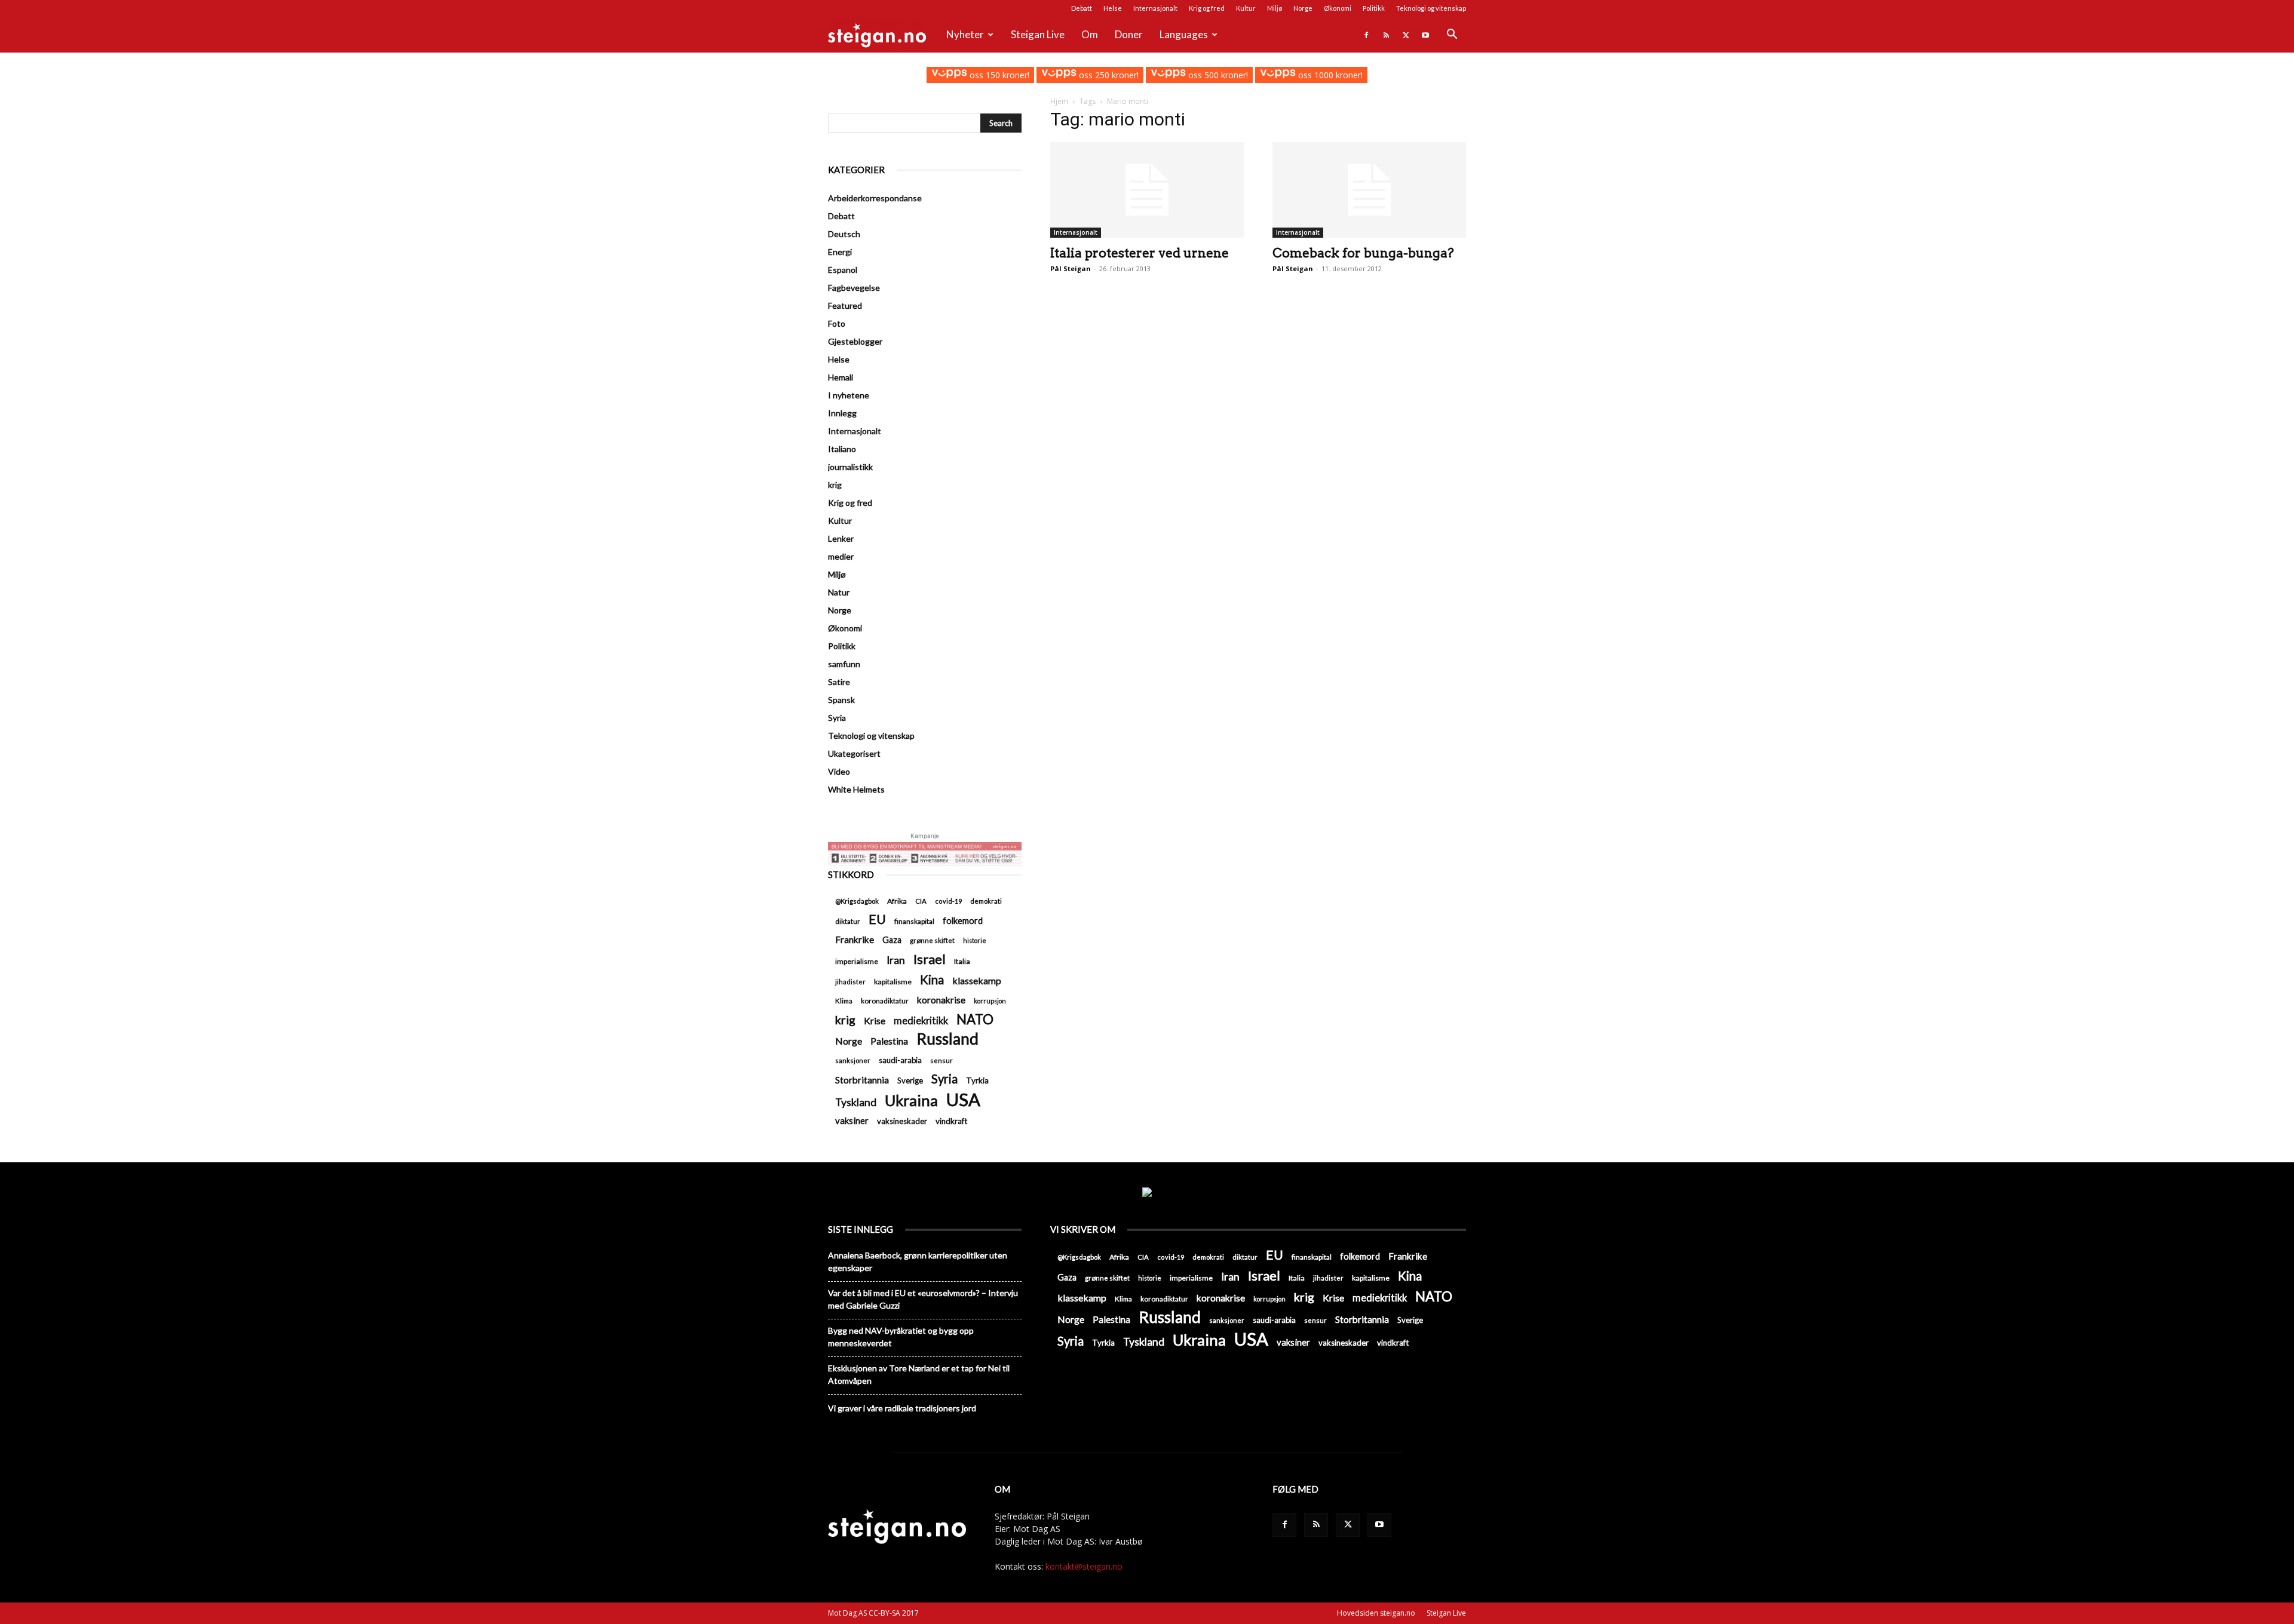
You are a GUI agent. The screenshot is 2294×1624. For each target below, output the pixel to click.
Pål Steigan (1071, 268)
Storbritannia (862, 1080)
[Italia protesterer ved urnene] (1147, 190)
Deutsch (844, 234)
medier (841, 556)
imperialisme (857, 961)
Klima (844, 1000)
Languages (1184, 34)
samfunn (844, 664)
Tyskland (856, 1102)
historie (975, 940)
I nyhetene (849, 395)
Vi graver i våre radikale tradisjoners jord (902, 1408)
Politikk (1374, 8)
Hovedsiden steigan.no (1376, 1613)
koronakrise (941, 1000)
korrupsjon (990, 1001)
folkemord (963, 921)
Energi (840, 252)
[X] (1406, 35)
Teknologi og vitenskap (1431, 8)
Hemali (841, 377)
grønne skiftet (932, 940)
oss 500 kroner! (1217, 75)
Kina (932, 980)
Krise (875, 1020)
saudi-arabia (900, 1060)
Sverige (910, 1080)
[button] (1452, 36)
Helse (1113, 8)
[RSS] (1386, 35)
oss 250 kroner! (1108, 75)
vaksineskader (902, 1121)
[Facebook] (1366, 35)
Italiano (842, 449)
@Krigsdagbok (857, 901)
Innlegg (842, 413)
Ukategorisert (854, 753)
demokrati (986, 901)
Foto (837, 323)
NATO (975, 1019)
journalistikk (850, 467)
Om (1090, 34)
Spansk (841, 700)
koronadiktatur (885, 1000)
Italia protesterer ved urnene (1140, 253)
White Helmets (856, 789)
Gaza (892, 940)
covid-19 (948, 901)
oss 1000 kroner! (1329, 75)
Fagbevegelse (854, 288)
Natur (839, 592)
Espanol (843, 270)
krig (835, 485)
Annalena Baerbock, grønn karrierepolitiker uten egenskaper (918, 1261)
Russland (947, 1039)
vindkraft (951, 1121)
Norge (1303, 8)
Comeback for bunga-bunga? (1363, 253)
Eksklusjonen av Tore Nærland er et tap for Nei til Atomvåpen (919, 1374)
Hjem (1059, 101)
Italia (962, 961)
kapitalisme (893, 982)
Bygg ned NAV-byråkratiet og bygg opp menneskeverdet (901, 1337)
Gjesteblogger (855, 341)
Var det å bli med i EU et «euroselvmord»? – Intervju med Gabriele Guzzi (923, 1299)
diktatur (848, 921)
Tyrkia (977, 1080)
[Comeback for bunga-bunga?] (1369, 190)
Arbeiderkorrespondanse (875, 198)
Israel (930, 959)
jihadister (850, 982)
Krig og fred (1207, 8)
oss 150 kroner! (998, 75)
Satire (839, 682)
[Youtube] (1425, 35)
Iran (896, 960)
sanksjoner (853, 1060)
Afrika (897, 901)
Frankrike (855, 940)
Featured (845, 306)
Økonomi (1338, 8)
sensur (941, 1060)
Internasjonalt (1155, 8)
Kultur (1246, 8)
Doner (1129, 34)
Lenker (841, 538)
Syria (837, 718)
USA (963, 1099)
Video (839, 771)
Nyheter (965, 34)
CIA (921, 901)
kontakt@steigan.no (1084, 1566)
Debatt (1082, 8)
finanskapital (914, 921)
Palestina (889, 1041)
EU (877, 920)
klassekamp (977, 980)
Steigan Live (1038, 34)
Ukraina (911, 1100)
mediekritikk (921, 1020)
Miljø (1275, 8)
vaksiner (852, 1120)
